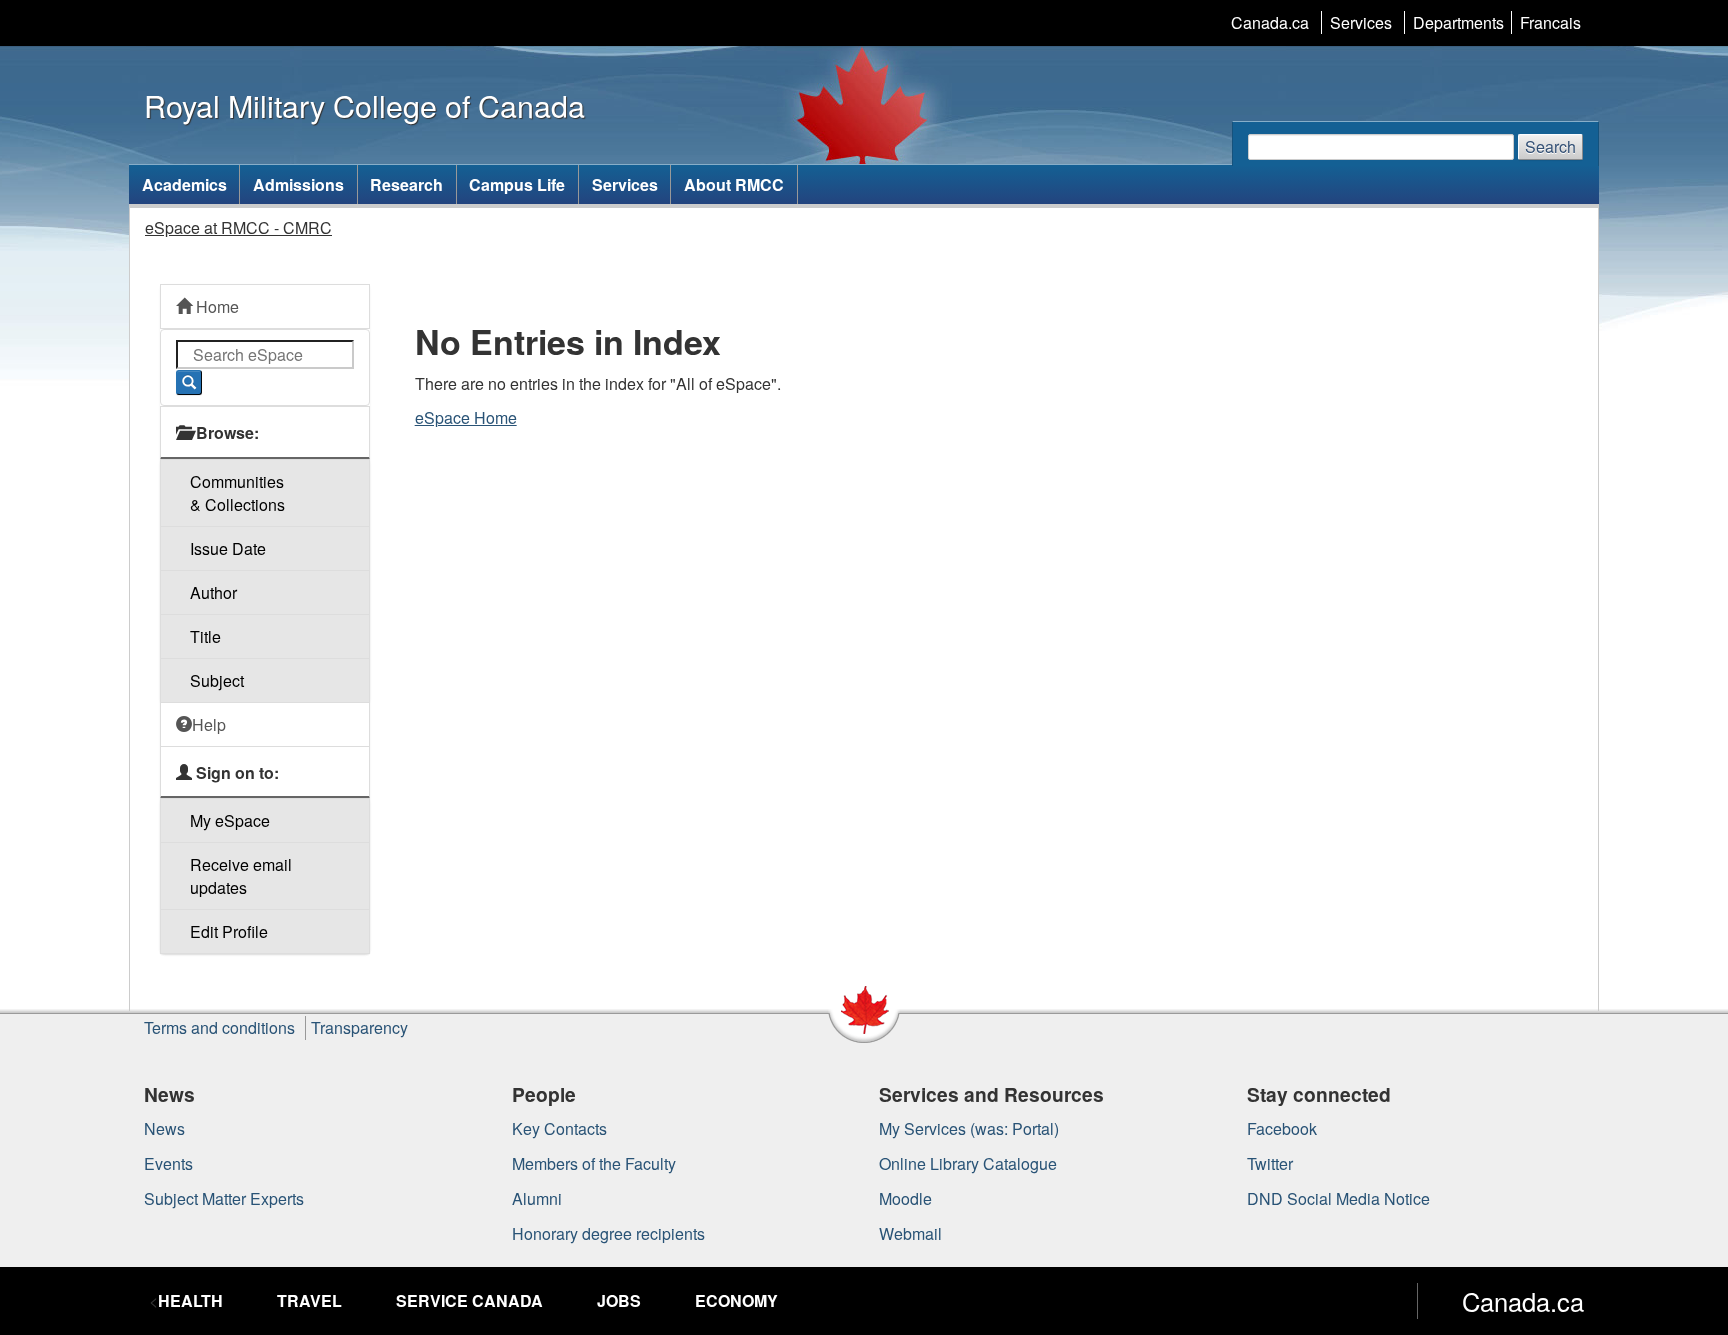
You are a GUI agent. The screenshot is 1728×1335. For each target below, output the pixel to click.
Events (168, 1163)
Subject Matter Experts (224, 1198)
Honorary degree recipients (608, 1233)
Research (406, 184)
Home (215, 306)
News (164, 1128)
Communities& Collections (237, 493)
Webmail (910, 1233)
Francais (1550, 22)
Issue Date (228, 548)
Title (205, 636)
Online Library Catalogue (968, 1163)
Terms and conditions (219, 1027)
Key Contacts (559, 1128)
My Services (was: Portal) (969, 1128)
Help (209, 724)
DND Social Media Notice (1338, 1198)
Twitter (1270, 1163)
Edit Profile (229, 931)
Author (213, 592)
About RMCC (734, 184)
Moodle (905, 1198)
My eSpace (230, 820)
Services (1361, 22)
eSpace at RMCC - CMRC (238, 227)
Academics (184, 184)
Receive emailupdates (241, 876)
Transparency (359, 1027)
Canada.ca (1270, 22)
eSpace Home (466, 417)
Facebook (1282, 1128)
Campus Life (517, 184)
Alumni (537, 1198)
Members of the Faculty (594, 1163)
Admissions (298, 184)
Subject (217, 680)
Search (1550, 146)
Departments (1458, 22)
